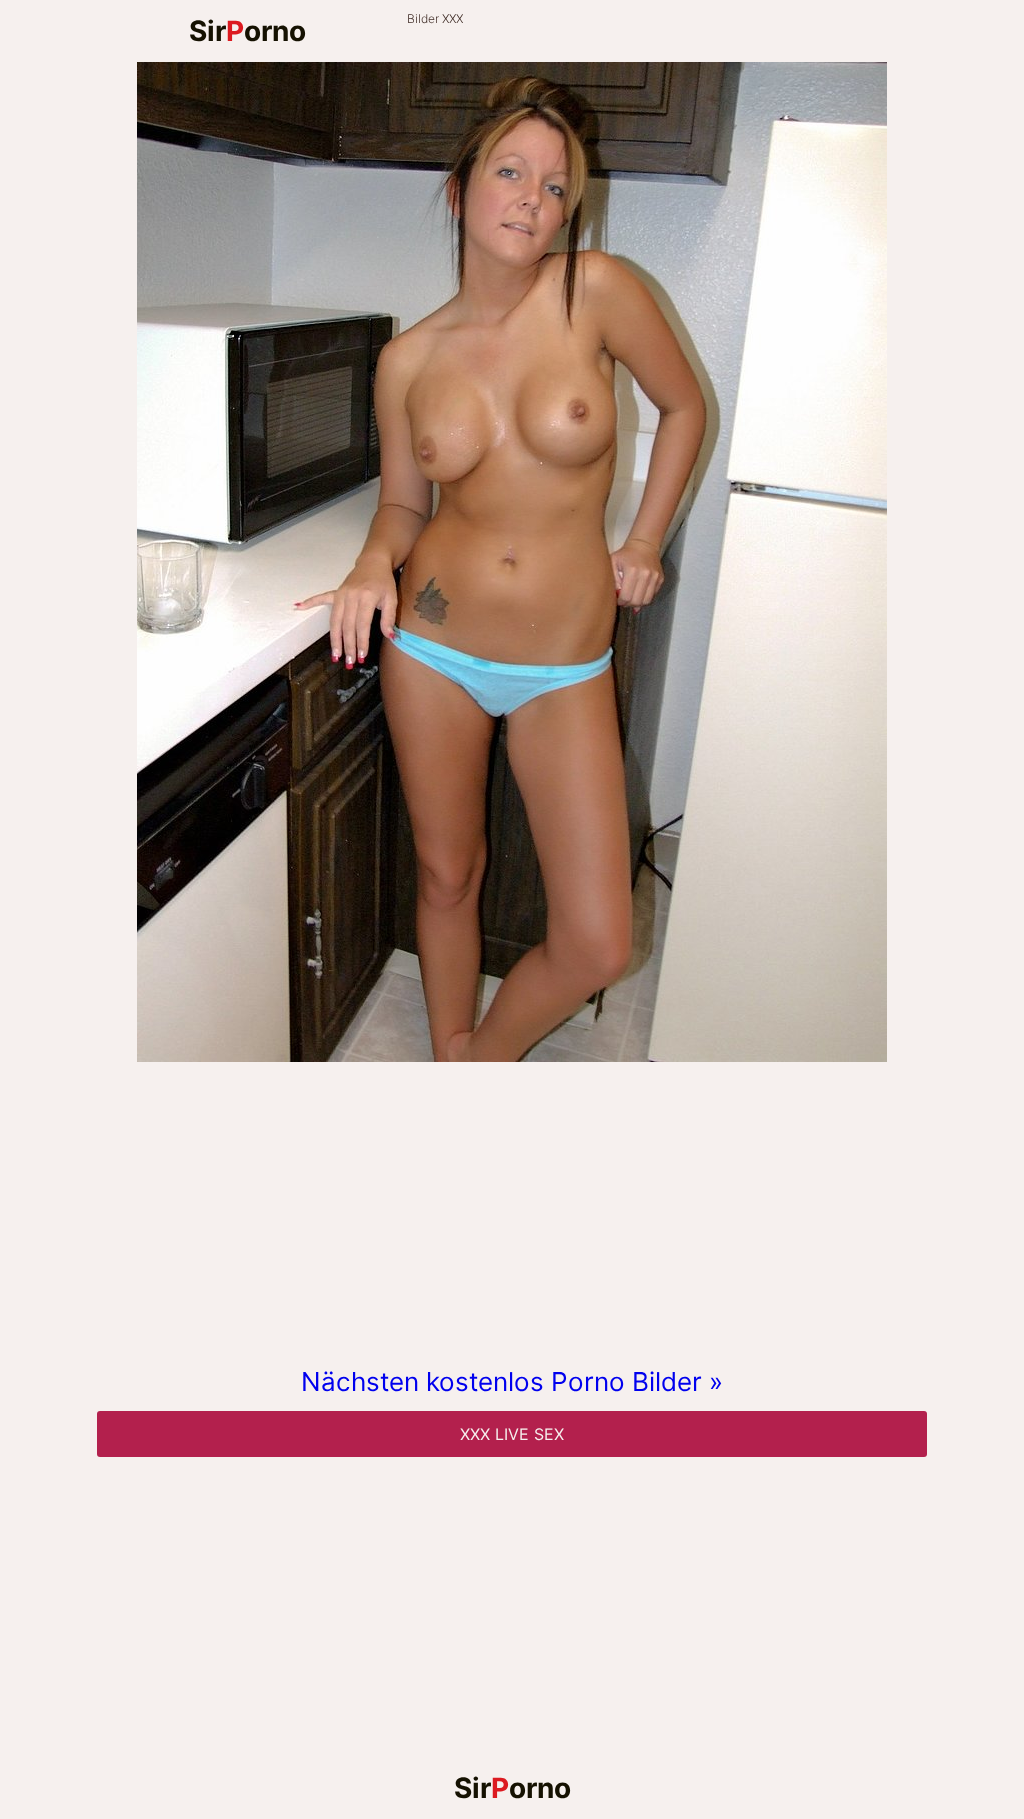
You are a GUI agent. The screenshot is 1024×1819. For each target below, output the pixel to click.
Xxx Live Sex (512, 1434)
